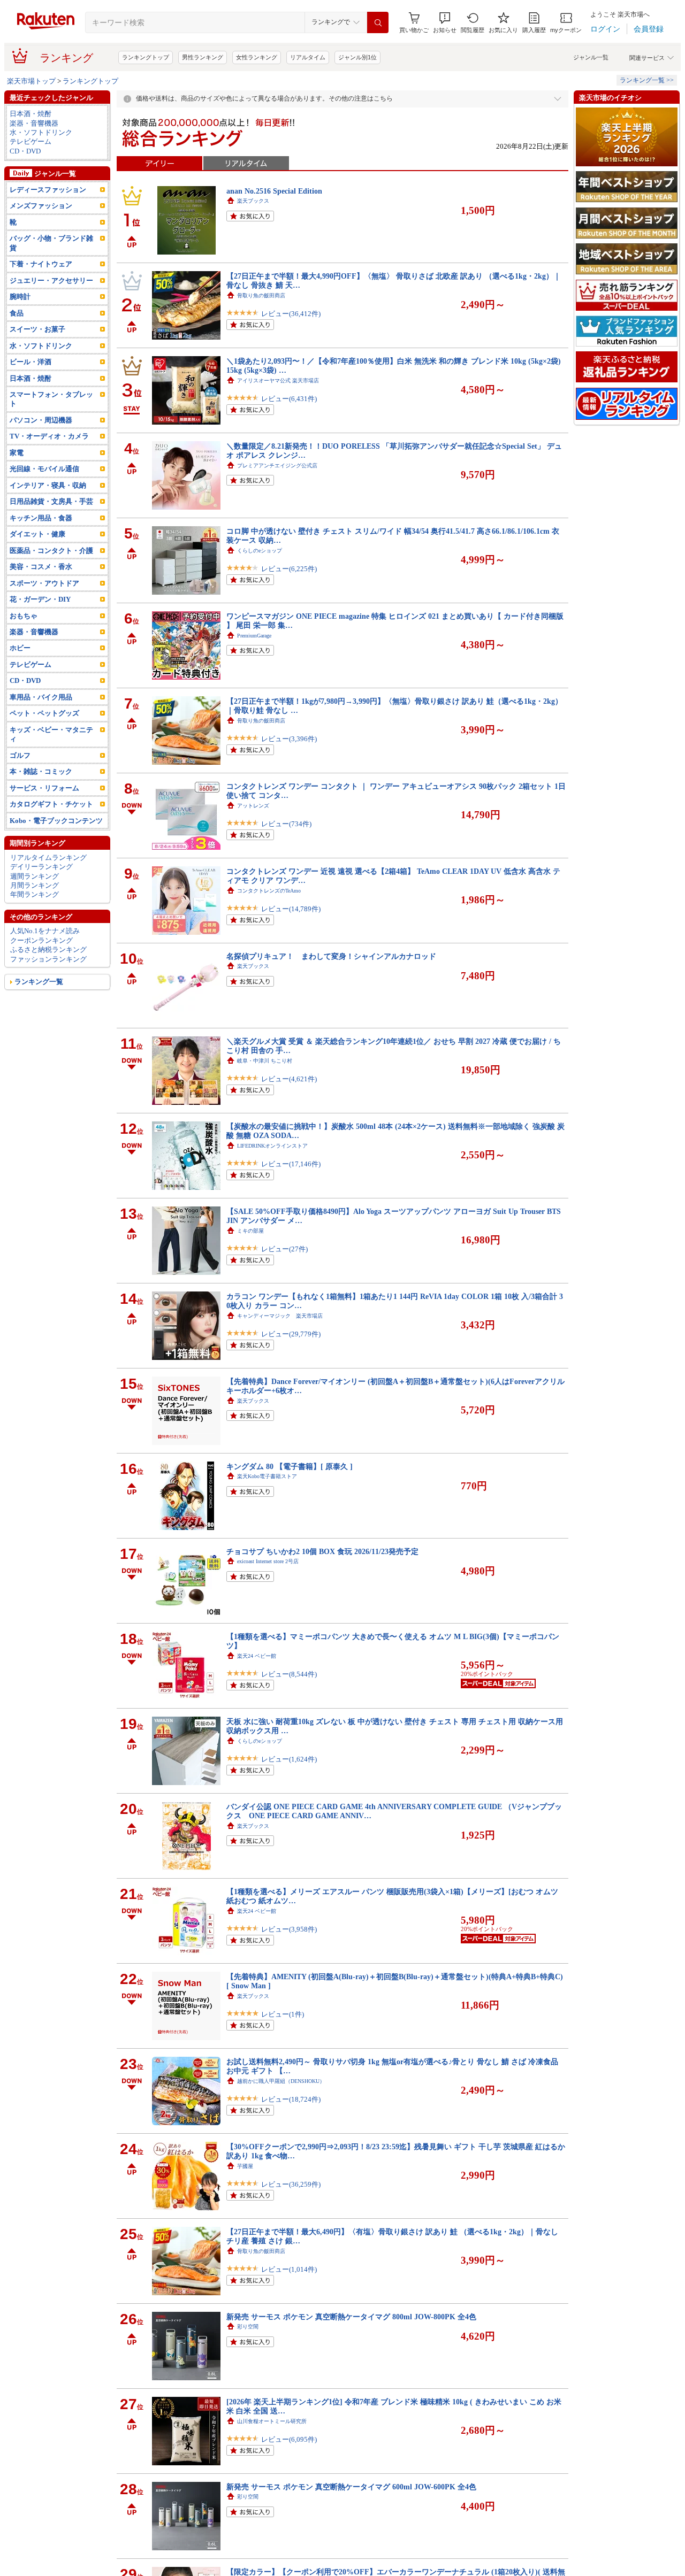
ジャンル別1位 (357, 57)
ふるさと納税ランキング (48, 949)
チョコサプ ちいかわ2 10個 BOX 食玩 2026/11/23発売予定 (322, 1551)
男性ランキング (203, 57)
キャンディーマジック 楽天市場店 (280, 1316)
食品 (17, 313)
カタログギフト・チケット (51, 804)
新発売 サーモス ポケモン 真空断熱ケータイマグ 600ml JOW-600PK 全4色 (351, 2487)
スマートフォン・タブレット (51, 399)
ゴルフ (20, 755)
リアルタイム (308, 57)
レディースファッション (48, 190)
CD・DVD (25, 151)
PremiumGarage (254, 636)
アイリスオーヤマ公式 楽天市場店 (278, 380)
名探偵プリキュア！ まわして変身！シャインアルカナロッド (331, 956)
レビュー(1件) (283, 2014)
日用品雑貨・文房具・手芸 (51, 501)
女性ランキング (257, 57)
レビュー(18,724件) (291, 2099)
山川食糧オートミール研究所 (272, 2421)
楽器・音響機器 (34, 123)
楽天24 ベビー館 (257, 1656)
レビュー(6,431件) (289, 399)
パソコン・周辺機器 (41, 420)
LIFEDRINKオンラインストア (272, 1146)
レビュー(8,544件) (289, 1674)
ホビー (20, 648)
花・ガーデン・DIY (40, 599)
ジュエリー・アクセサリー (51, 280)
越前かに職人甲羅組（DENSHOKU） (281, 2081)
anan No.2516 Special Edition (274, 191)
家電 (17, 453)
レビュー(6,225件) (289, 569)
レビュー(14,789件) (291, 909)
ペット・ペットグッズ (44, 713)
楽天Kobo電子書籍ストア (267, 1476)
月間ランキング (35, 885)
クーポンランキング (41, 940)
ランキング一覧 (39, 982)
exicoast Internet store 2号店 (268, 1561)
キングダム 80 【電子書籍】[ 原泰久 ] (290, 1466)
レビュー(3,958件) (289, 1929)
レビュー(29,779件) (291, 1334)
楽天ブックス (253, 201)
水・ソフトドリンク (41, 132)
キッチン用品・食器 (41, 518)
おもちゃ (24, 616)
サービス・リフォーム (44, 788)
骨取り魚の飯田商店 (261, 295)
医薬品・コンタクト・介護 (51, 551)
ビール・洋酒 (31, 362)
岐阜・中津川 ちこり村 (265, 1061)
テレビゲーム (31, 141)
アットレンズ (253, 806)
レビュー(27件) (284, 1249)
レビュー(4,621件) (289, 1079)
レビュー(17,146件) (291, 1164)
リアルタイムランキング (48, 858)
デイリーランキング (41, 867)
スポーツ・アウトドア (44, 583)
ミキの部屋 (250, 1231)
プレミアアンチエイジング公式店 (277, 466)
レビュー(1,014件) (289, 2269)
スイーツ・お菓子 (37, 329)
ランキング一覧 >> (647, 80)
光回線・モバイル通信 (44, 469)
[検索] (378, 22)
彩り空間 (248, 2327)
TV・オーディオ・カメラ (49, 436)
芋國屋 (245, 2166)
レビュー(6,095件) (289, 2439)
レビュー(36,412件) (291, 314)
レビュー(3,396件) (289, 739)
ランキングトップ (146, 57)
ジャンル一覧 (591, 57)
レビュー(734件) (286, 824)
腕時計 (20, 297)
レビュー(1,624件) (289, 1759)
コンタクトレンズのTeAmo (269, 891)
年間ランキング (35, 894)
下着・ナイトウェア (41, 264)
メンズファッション (41, 206)
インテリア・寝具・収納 (48, 485)
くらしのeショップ (260, 551)
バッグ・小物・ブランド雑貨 (51, 243)
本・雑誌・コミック (41, 771)
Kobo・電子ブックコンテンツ (56, 821)
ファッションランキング (48, 959)
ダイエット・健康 (37, 534)
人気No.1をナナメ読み (45, 931)
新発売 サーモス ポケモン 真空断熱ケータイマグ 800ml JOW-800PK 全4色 (351, 2317)
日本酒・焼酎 (31, 114)
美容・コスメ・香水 (41, 567)
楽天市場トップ (31, 81)
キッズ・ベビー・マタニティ (51, 734)
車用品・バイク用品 (41, 697)
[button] (445, 23)
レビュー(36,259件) (291, 2184)
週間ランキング (35, 876)
